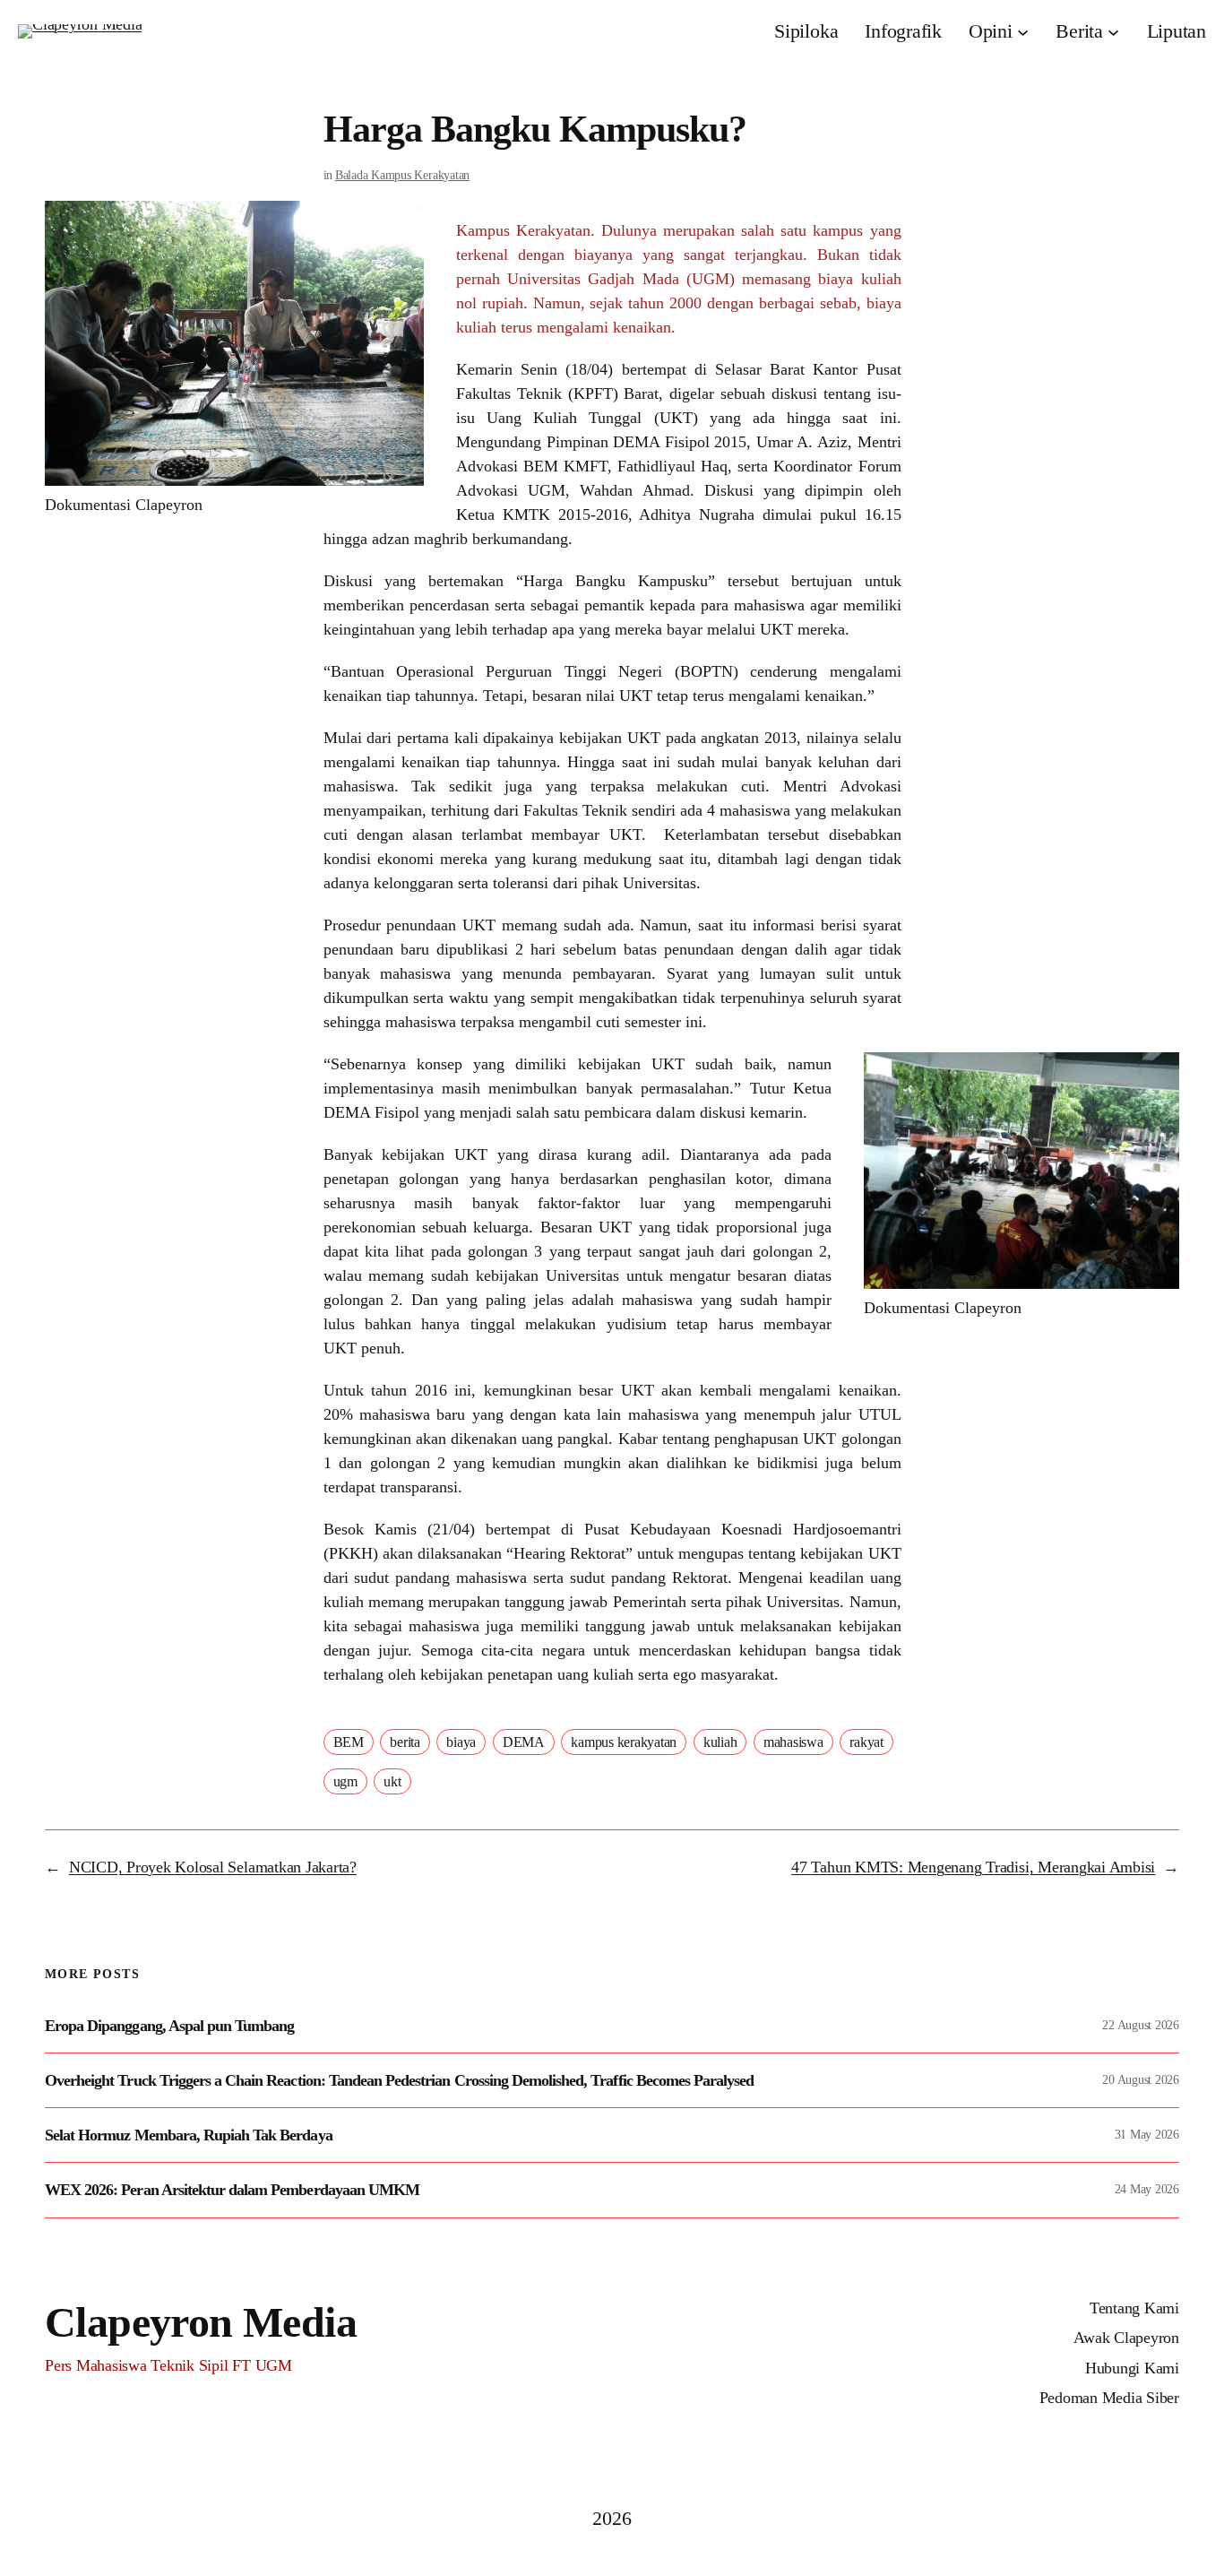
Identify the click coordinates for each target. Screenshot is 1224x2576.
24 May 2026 (1147, 2189)
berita (405, 1742)
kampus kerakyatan (624, 1742)
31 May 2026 (1147, 2135)
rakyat (866, 1742)
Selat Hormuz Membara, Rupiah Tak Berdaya (189, 2135)
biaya (461, 1742)
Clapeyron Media (201, 2322)
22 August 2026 (1141, 2025)
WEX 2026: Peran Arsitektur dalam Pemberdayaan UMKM (232, 2190)
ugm (345, 1781)
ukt (392, 1781)
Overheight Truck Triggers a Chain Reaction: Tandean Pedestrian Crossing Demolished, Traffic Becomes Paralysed (399, 2080)
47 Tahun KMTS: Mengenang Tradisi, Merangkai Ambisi (973, 1867)
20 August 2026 (1141, 2080)
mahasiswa (793, 1742)
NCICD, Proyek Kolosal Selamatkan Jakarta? (213, 1867)
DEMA (524, 1742)
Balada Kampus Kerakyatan (402, 175)
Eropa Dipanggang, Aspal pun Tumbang (169, 2026)
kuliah (720, 1742)
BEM (349, 1742)
